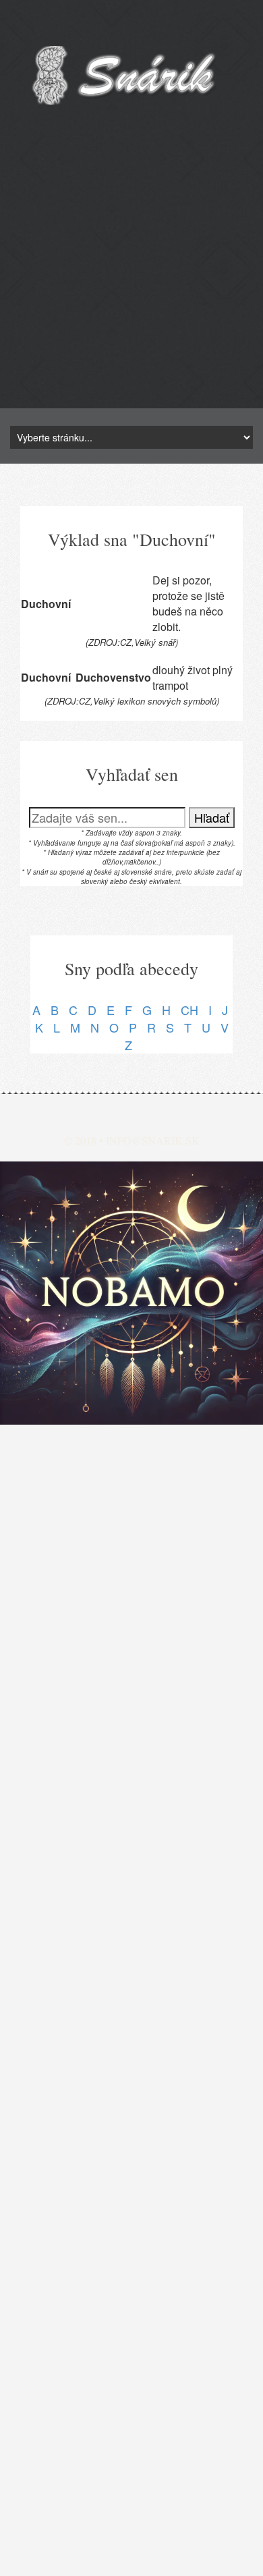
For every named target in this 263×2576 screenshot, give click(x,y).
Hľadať (212, 817)
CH (189, 1010)
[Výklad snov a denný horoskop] (131, 1293)
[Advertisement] (131, 277)
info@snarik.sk (153, 1140)
